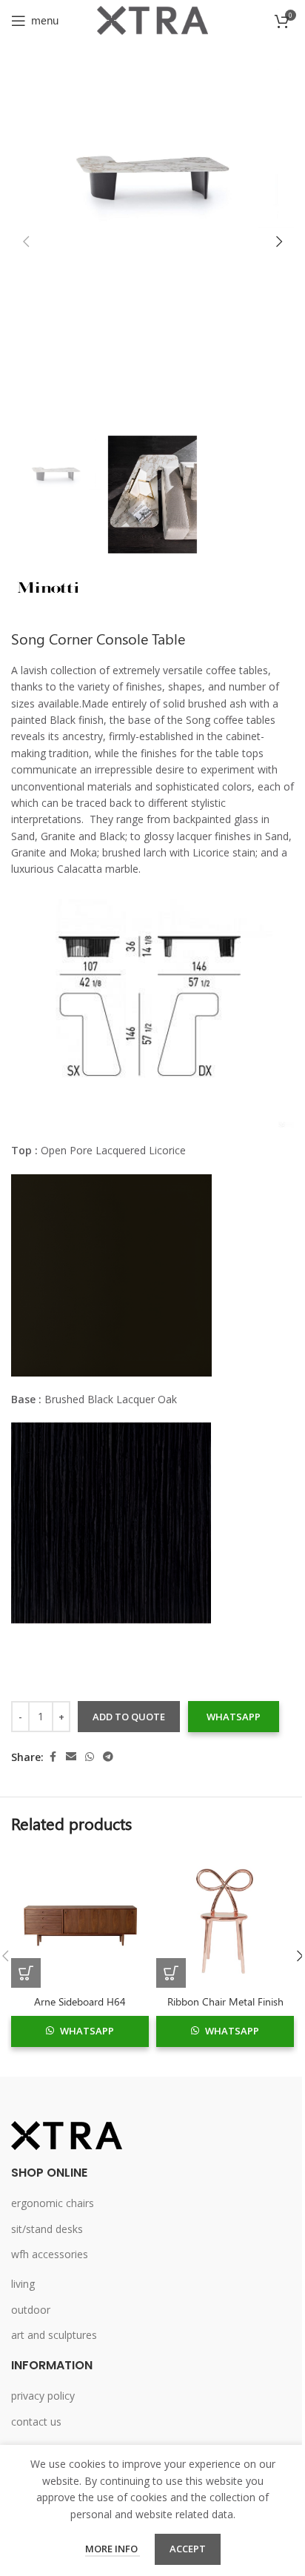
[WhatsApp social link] (90, 1757)
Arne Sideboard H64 (80, 2001)
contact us (36, 2422)
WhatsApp (234, 1717)
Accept (188, 2549)
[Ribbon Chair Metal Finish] (225, 1919)
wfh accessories (50, 2254)
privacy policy (43, 2396)
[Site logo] (152, 19)
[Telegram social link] (108, 1757)
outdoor (31, 2310)
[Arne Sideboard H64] (80, 1919)
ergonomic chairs (53, 2203)
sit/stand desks (47, 2229)
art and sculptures (54, 2335)
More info (113, 2549)
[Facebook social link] (53, 1757)
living (23, 2284)
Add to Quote (129, 1717)
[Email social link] (71, 1757)
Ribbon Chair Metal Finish (225, 2001)
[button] (26, 242)
